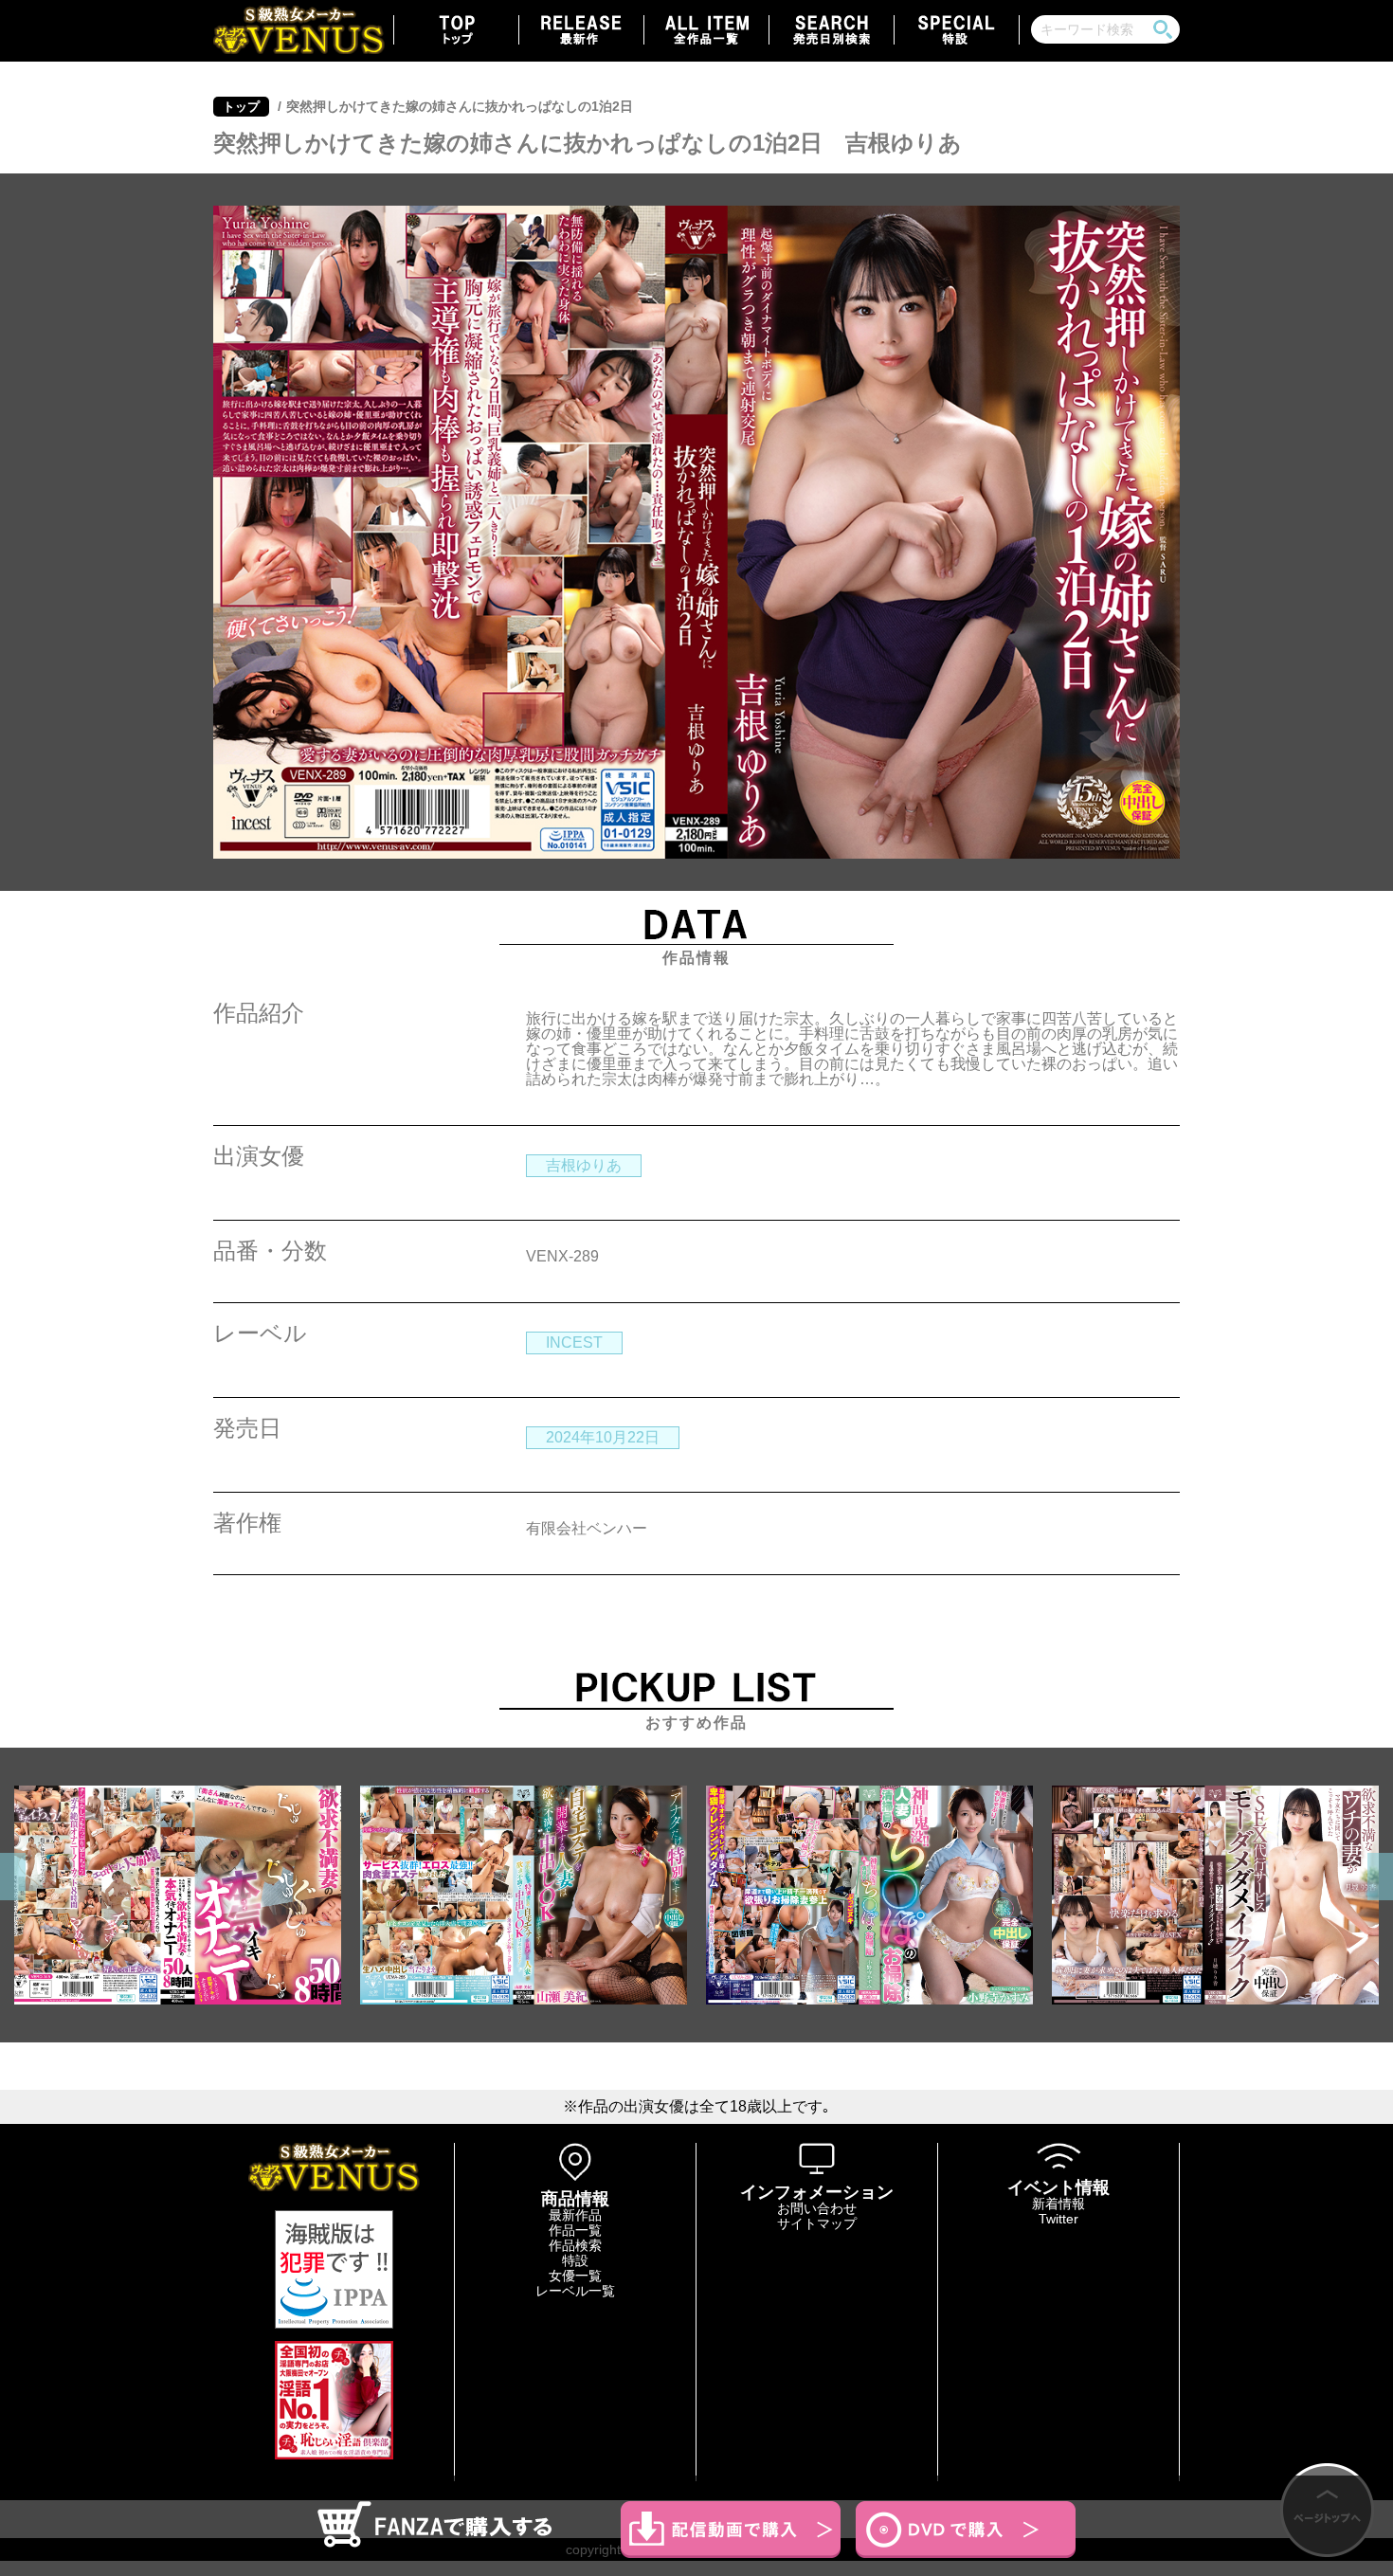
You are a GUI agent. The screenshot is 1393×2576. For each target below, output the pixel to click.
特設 (575, 2260)
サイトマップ (817, 2223)
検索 (1163, 29)
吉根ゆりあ (584, 1165)
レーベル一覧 (575, 2291)
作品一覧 (575, 2230)
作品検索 (575, 2245)
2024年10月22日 (603, 1437)
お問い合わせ (817, 2208)
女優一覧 (575, 2276)
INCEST (574, 1342)
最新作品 (575, 2215)
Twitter (1058, 2219)
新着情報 (1058, 2204)
